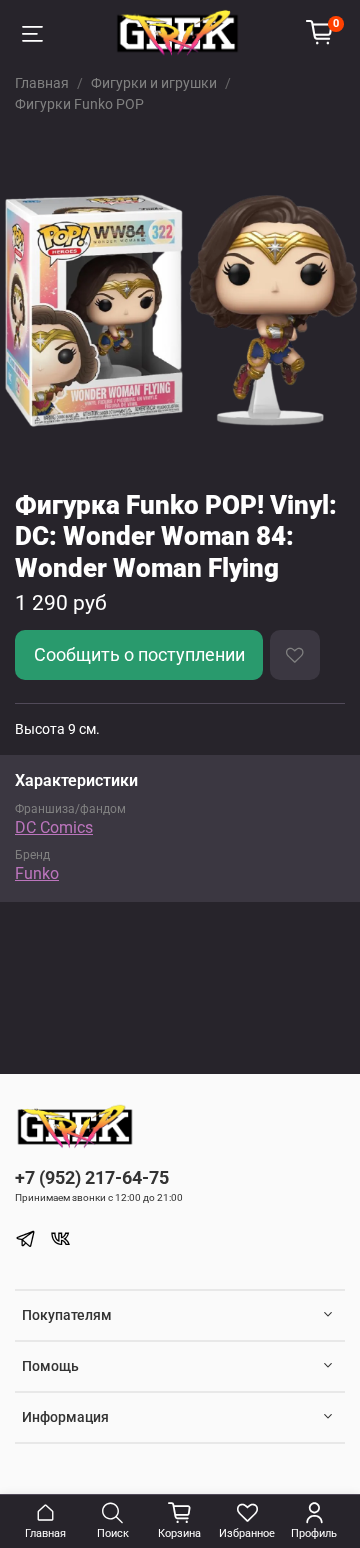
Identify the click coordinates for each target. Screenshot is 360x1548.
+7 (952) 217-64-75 (92, 1177)
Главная (42, 83)
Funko (37, 873)
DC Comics (54, 827)
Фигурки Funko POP (79, 104)
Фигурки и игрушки (154, 83)
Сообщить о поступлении (139, 655)
